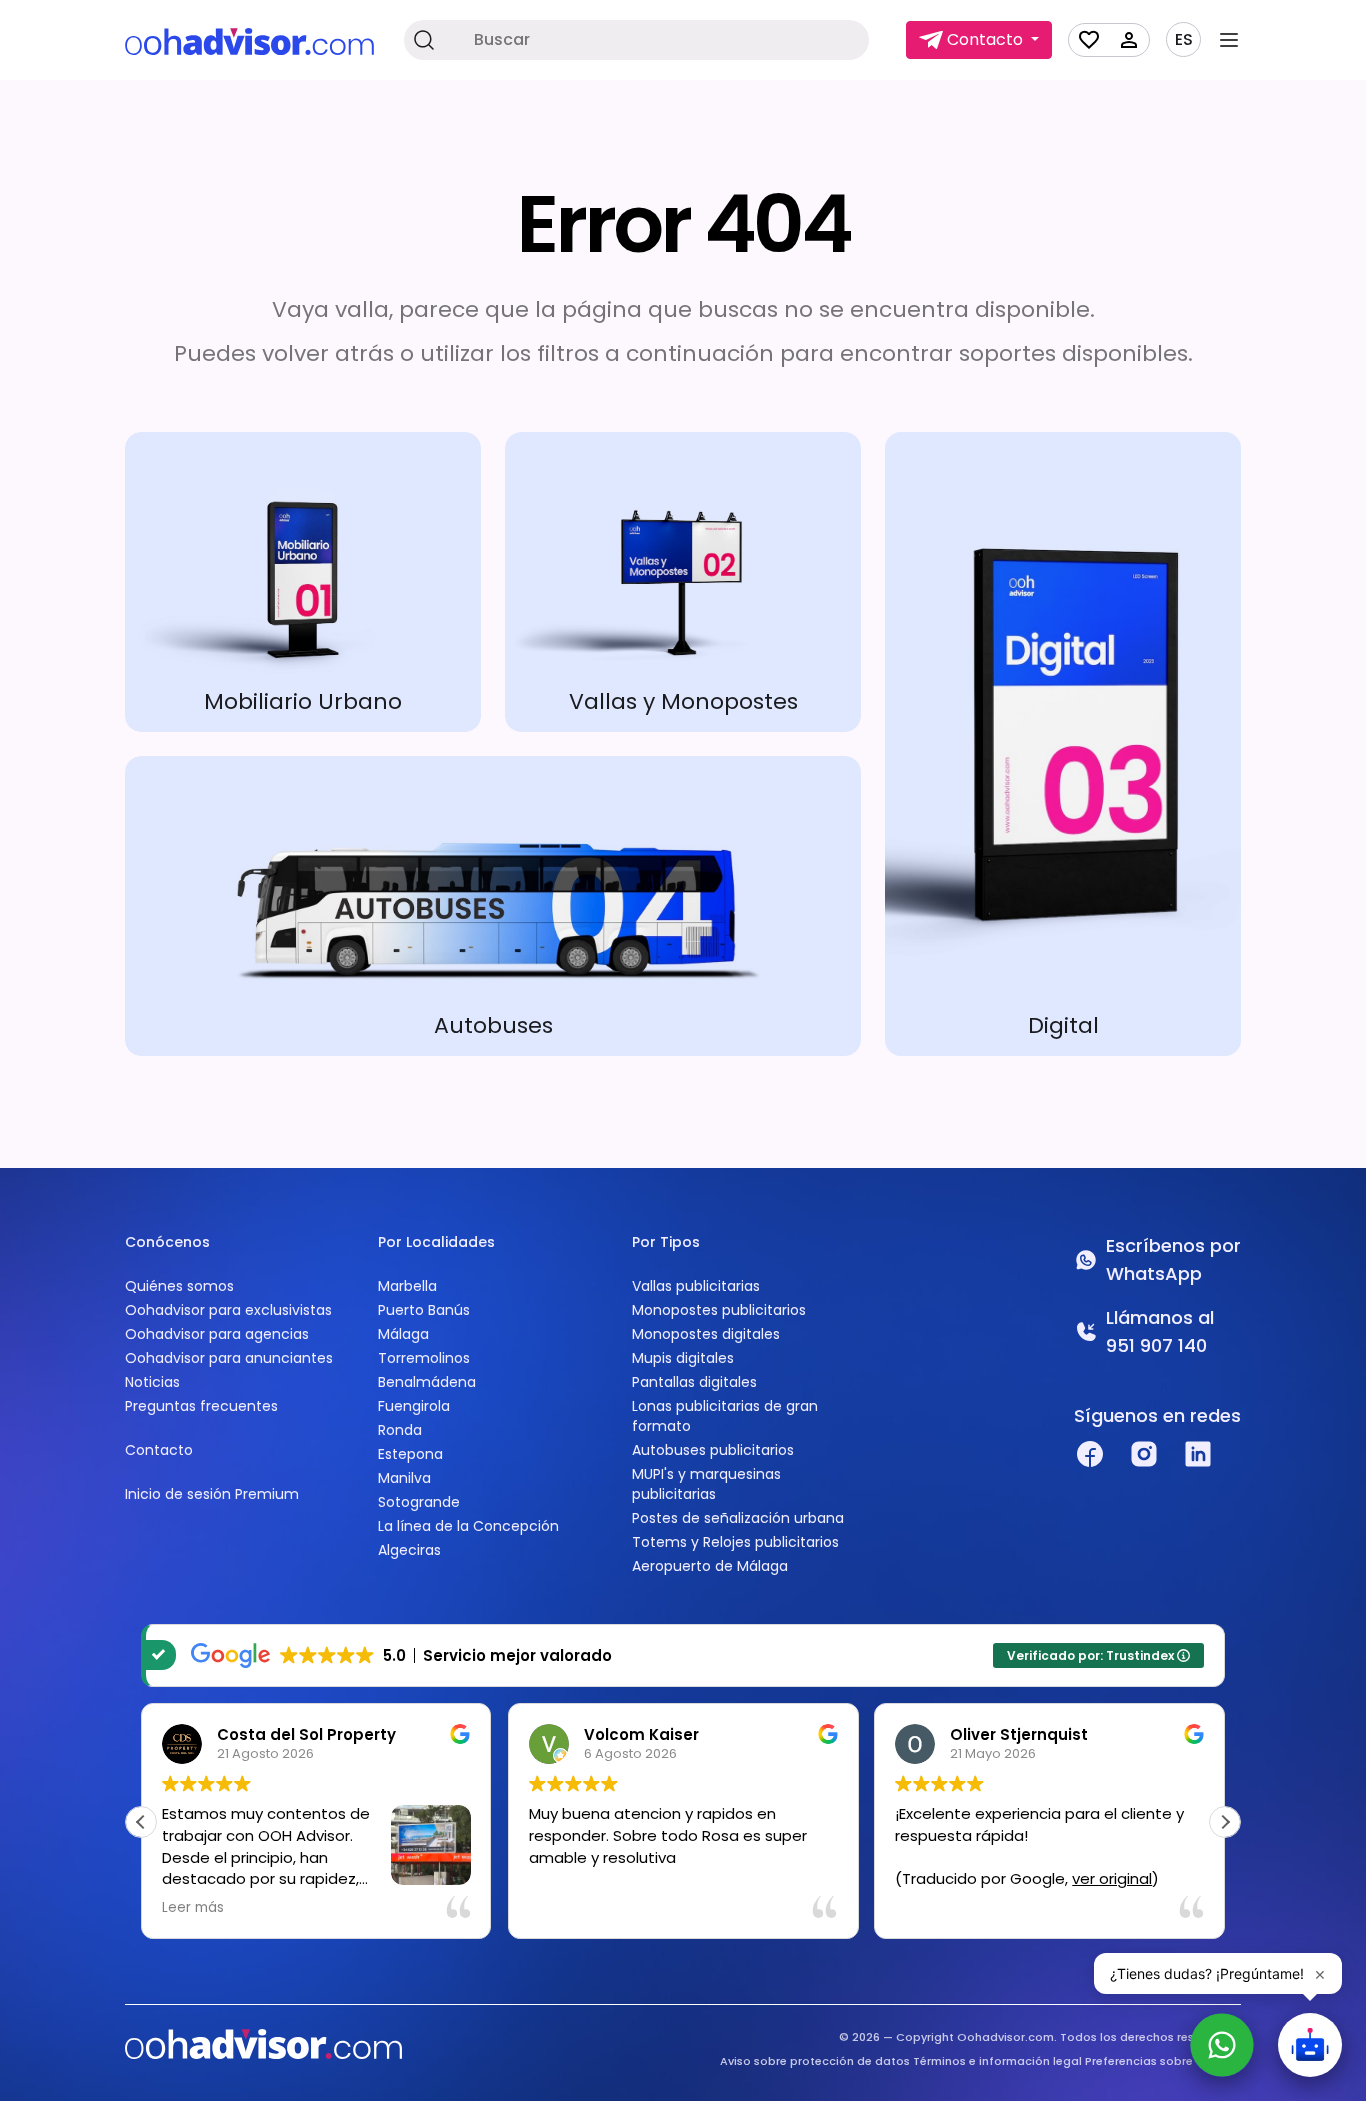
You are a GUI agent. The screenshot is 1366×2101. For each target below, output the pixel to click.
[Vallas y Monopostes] (683, 582)
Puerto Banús (424, 1310)
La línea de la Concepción (468, 1526)
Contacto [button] (985, 39)
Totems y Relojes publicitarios (735, 1542)
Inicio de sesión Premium (212, 1494)
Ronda (400, 1430)
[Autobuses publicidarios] (493, 906)
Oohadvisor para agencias (217, 1334)
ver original (1112, 1878)
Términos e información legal (997, 2061)
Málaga (403, 1334)
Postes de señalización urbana (738, 1518)
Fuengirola (414, 1406)
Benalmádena (427, 1382)
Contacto (159, 1450)
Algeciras (409, 1550)
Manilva (404, 1478)
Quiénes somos (179, 1286)
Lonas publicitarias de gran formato (725, 1416)
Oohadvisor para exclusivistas (228, 1310)
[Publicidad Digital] (1063, 744)
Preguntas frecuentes (201, 1406)
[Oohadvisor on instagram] (1144, 1454)
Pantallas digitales (694, 1382)
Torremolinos (424, 1358)
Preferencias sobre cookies (1163, 2061)
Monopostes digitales (706, 1334)
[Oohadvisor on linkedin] (1198, 1454)
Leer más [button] (193, 1908)
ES (1184, 40)
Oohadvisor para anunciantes (229, 1358)
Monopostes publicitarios (719, 1310)
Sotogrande (419, 1502)
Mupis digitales (683, 1358)
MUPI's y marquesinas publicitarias (706, 1484)
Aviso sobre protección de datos (815, 2061)
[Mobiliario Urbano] (303, 582)
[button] (1225, 1822)
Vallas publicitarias (696, 1286)
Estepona (410, 1454)
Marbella (407, 1286)
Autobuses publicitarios (713, 1450)
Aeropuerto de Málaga (710, 1566)
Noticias (152, 1382)
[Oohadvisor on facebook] (1090, 1454)
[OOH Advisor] (249, 40)
